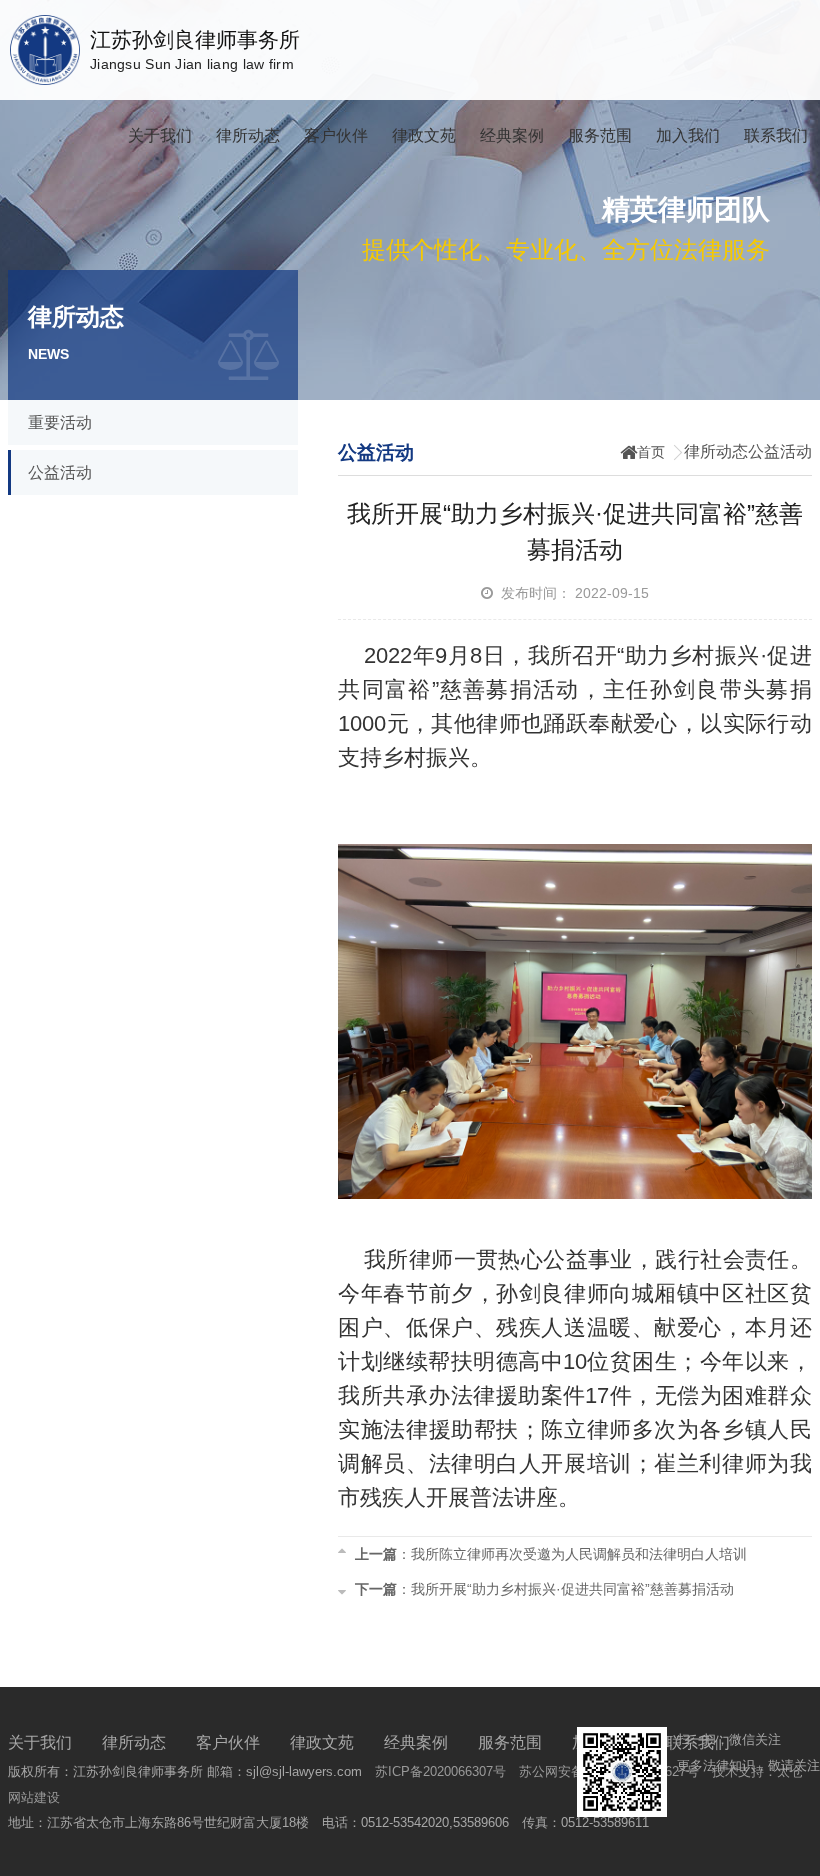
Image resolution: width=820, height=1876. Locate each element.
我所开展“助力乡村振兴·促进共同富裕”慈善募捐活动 (572, 1589)
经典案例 (512, 135)
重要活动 (60, 422)
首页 (651, 452)
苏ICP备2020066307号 (440, 1771)
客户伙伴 (336, 135)
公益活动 (60, 472)
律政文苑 (424, 135)
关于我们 (160, 135)
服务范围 (600, 135)
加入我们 (688, 135)
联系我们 (776, 135)
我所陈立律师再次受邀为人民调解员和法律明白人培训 (579, 1554)
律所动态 (248, 135)
